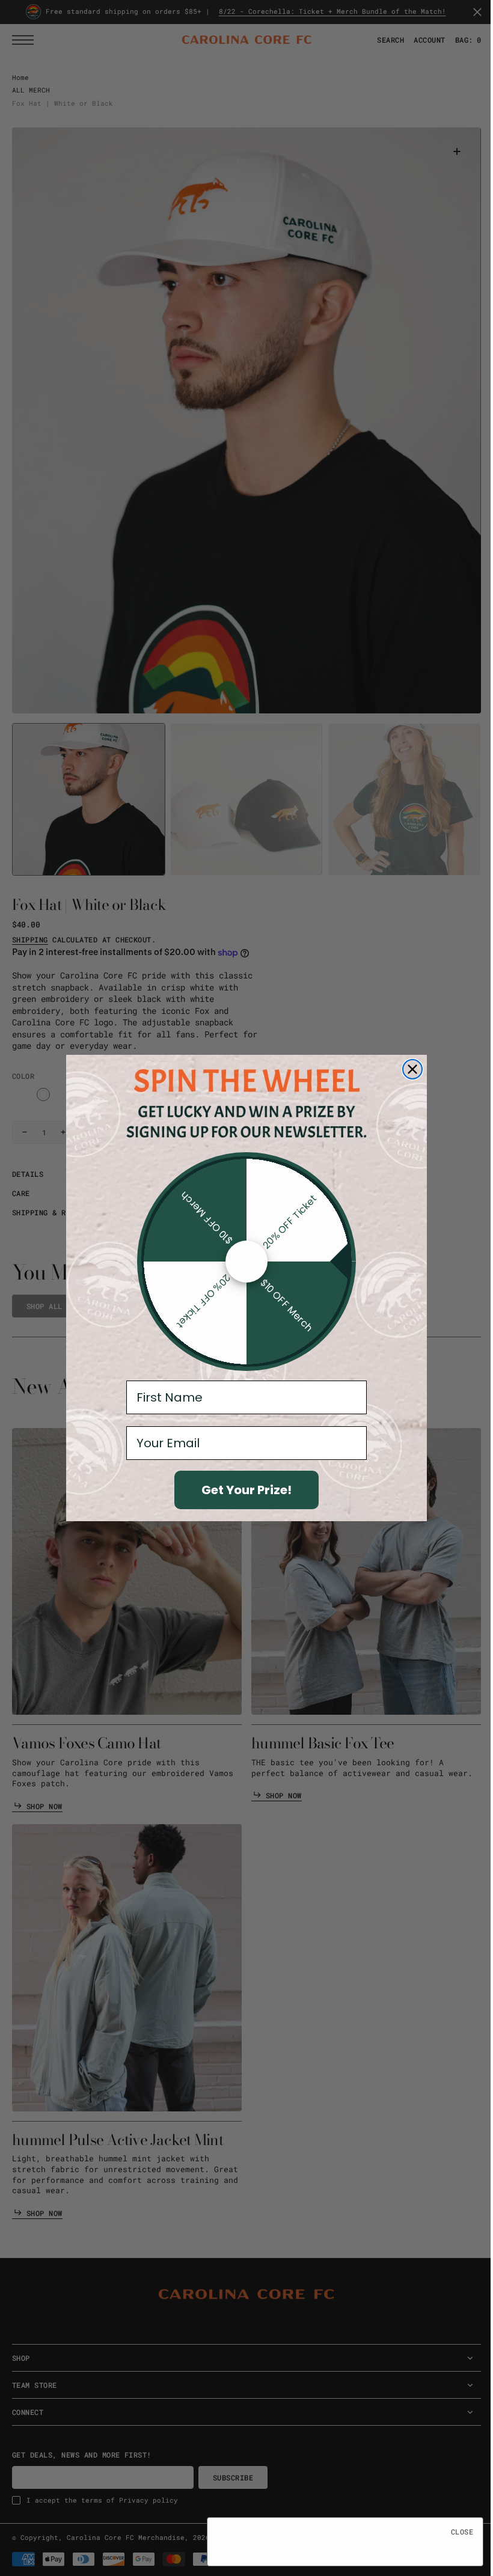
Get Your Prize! (242, 1490)
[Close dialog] (408, 1069)
